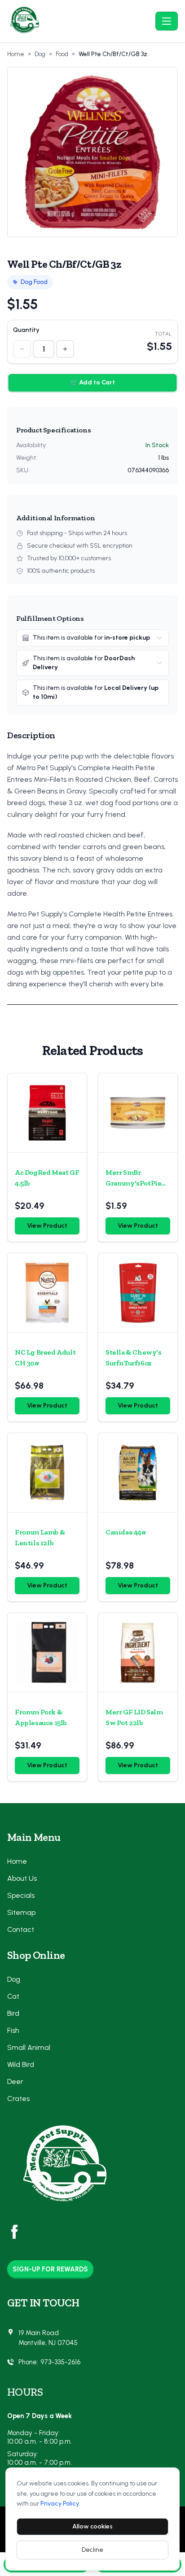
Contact (21, 1929)
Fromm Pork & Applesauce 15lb (41, 1717)
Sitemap (21, 1912)
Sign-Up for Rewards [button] (50, 2269)
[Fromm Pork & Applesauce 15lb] (47, 1652)
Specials (21, 1895)
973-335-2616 (60, 2362)
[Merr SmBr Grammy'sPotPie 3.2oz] (138, 1113)
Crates (18, 2099)
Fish (13, 2030)
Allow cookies (92, 2526)
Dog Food (34, 282)
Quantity (26, 330)
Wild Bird (21, 2064)
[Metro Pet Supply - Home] (79, 21)
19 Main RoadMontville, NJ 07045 (48, 2338)
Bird (13, 2013)
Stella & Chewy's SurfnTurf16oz (134, 1358)
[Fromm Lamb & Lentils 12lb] (47, 1473)
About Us (22, 1878)
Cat (13, 1996)
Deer (15, 2081)
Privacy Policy (60, 2504)
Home (16, 54)
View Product (47, 1226)
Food (62, 54)
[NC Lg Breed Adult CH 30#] (47, 1293)
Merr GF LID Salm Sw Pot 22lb (134, 1717)
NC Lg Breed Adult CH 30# (45, 1358)
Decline (92, 2550)
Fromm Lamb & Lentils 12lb (40, 1537)
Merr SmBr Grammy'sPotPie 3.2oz (133, 1178)
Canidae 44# (126, 1532)
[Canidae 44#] (138, 1473)
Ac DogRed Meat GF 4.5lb (47, 1178)
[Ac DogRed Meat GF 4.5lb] (47, 1113)
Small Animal (29, 2047)
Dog (40, 54)
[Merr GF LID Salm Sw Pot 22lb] (138, 1652)
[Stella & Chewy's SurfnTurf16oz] (138, 1293)
